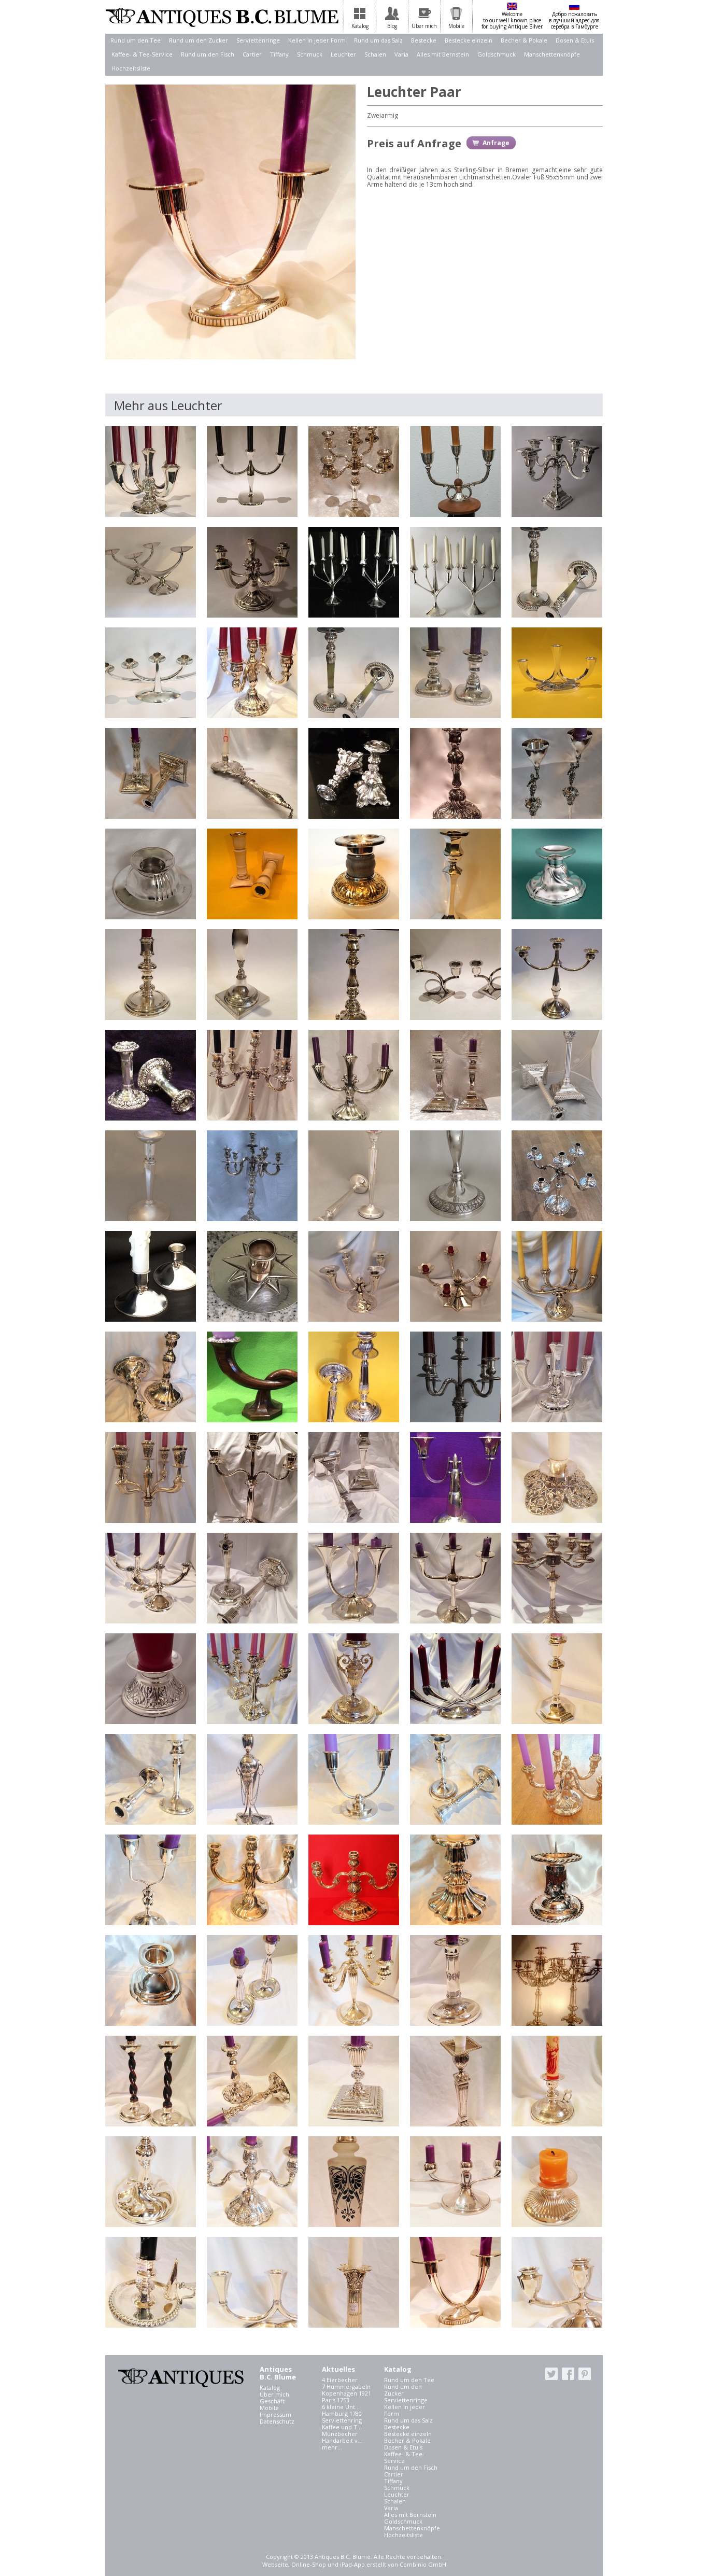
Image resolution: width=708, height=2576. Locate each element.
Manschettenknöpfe (552, 54)
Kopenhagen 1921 (346, 2393)
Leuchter (343, 54)
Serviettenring (342, 2420)
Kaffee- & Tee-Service (142, 54)
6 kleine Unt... (341, 2407)
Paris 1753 (336, 2400)
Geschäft (272, 2401)
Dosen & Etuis (575, 40)
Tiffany (279, 54)
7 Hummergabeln (346, 2386)
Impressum (275, 2414)
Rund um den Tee (136, 40)
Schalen (375, 54)
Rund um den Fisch (208, 54)
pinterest (585, 2374)
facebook (568, 2374)
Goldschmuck (497, 54)
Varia (401, 54)
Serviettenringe (258, 40)
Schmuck (310, 54)
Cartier (252, 54)
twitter (551, 2374)
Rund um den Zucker (199, 40)
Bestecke (424, 40)
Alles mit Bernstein (443, 54)
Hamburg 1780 (342, 2413)
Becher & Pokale (524, 40)
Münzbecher (340, 2434)
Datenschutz (277, 2421)
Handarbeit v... (342, 2440)
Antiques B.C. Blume (222, 17)
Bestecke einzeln (469, 40)
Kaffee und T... (342, 2427)
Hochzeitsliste (131, 68)
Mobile (269, 2408)
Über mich (274, 2394)
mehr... (332, 2447)
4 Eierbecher (340, 2380)
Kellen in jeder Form (317, 40)
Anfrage (496, 143)
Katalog (270, 2388)
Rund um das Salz (378, 40)
